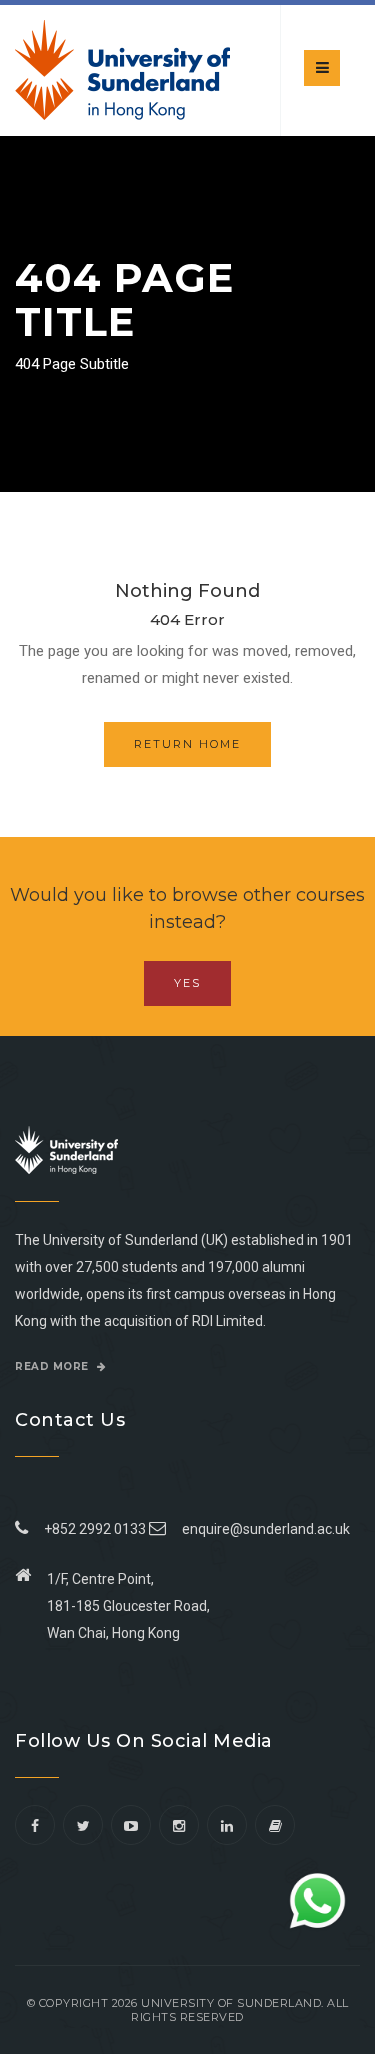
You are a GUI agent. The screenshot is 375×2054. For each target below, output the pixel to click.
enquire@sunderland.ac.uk (266, 1529)
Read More (53, 1366)
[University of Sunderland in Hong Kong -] (122, 70)
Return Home (187, 744)
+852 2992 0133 (92, 1529)
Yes (187, 983)
